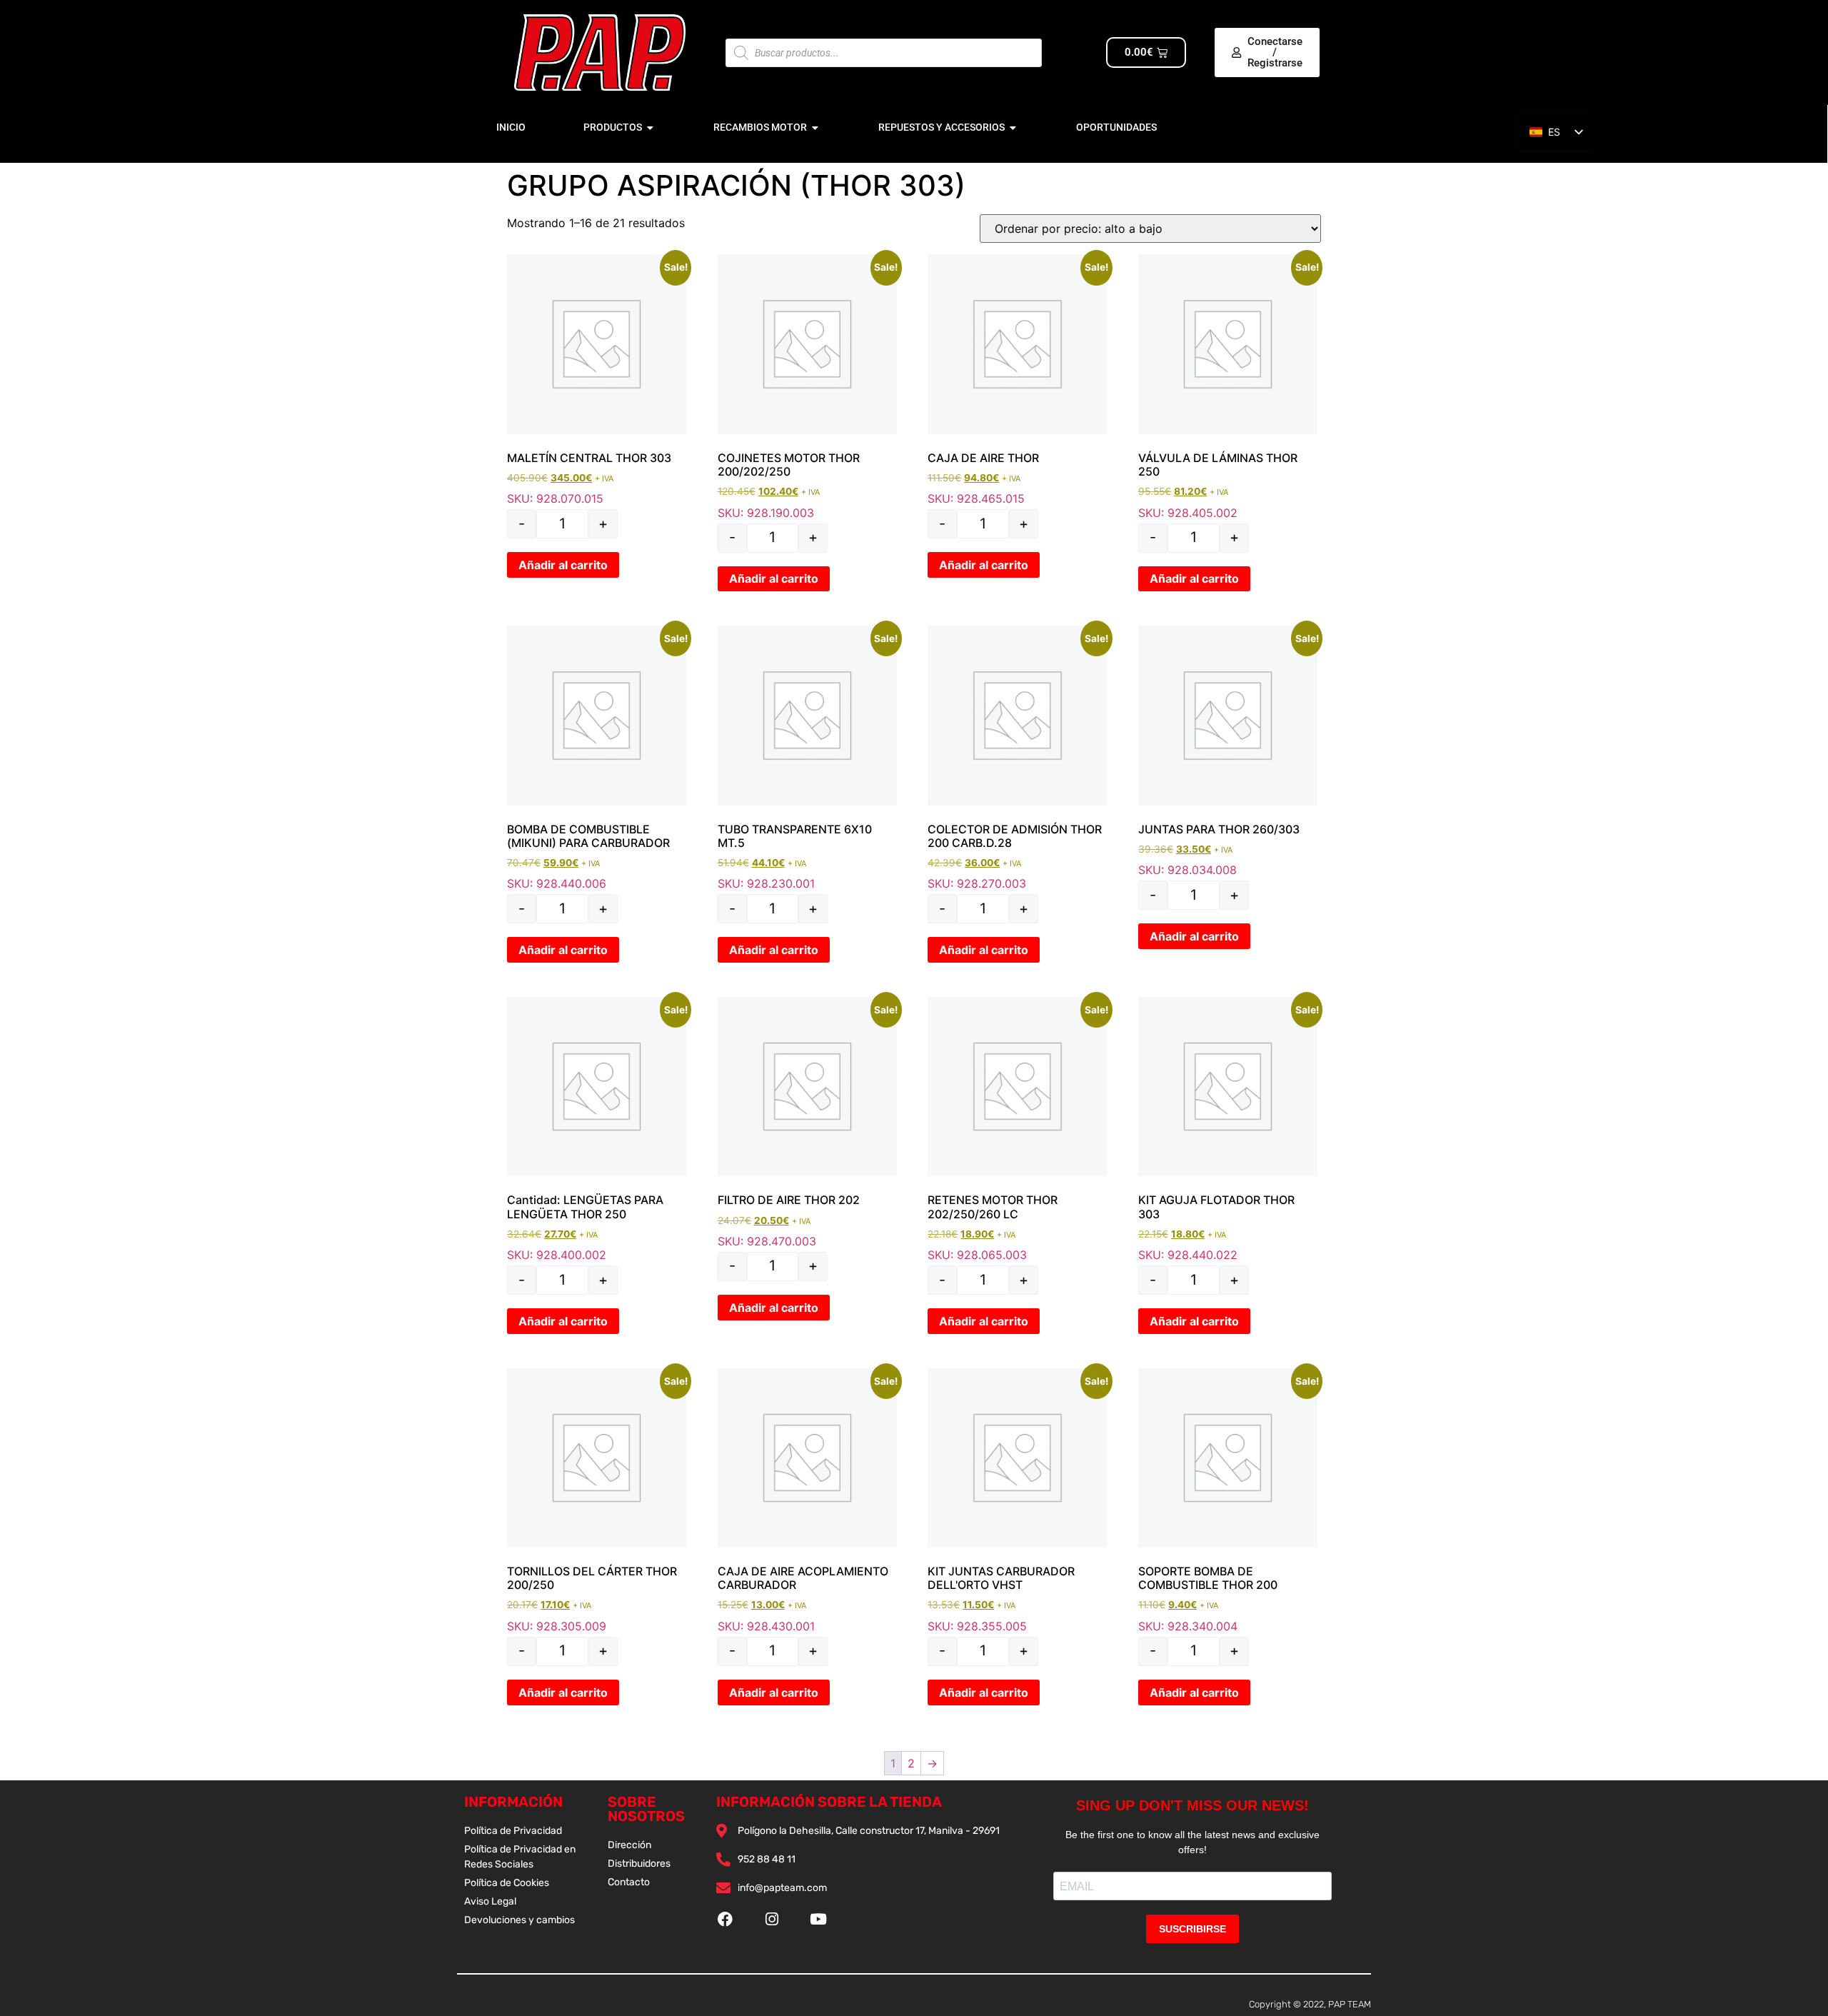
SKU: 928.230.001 (807, 758)
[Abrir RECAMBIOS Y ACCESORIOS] (1013, 127)
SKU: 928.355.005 (1017, 1501)
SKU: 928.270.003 (1017, 758)
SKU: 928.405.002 (1228, 387)
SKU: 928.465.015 (1017, 380)
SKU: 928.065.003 (1017, 1129)
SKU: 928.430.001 (807, 1501)
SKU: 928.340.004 (1228, 1501)
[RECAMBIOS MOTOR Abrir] (815, 127)
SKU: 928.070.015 (597, 380)
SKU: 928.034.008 (1228, 751)
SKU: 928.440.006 (597, 758)
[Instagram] (772, 1919)
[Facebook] (725, 1919)
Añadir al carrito (563, 565)
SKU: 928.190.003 (807, 387)
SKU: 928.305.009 (597, 1501)
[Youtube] (818, 1919)
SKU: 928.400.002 (597, 1129)
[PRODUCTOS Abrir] (651, 127)
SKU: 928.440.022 (1228, 1129)
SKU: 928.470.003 (807, 1123)
